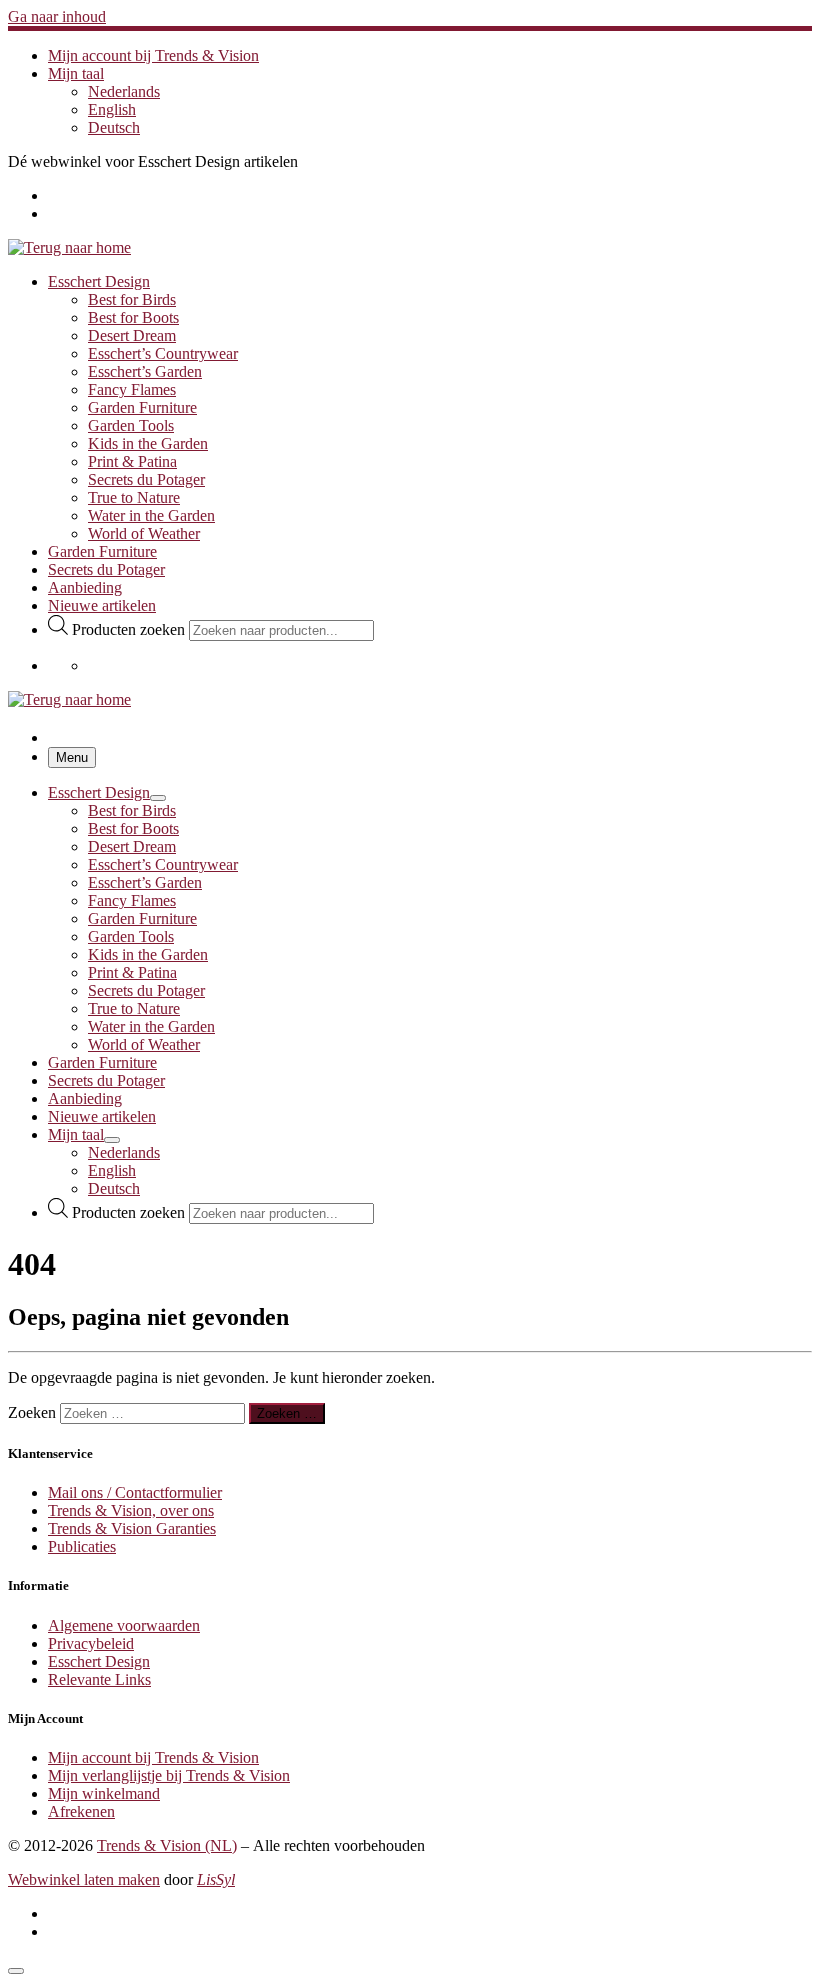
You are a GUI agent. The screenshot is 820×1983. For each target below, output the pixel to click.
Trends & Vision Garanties (132, 1528)
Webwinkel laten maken (84, 1879)
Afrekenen (81, 1811)
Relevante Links (99, 1679)
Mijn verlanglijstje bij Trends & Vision (169, 1775)
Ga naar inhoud (57, 16)
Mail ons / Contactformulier (135, 1492)
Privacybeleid (91, 1643)
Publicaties (82, 1546)
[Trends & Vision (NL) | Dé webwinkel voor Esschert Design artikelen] (69, 247)
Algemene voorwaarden (124, 1625)
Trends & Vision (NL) (167, 1845)
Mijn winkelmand (104, 1793)
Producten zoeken (130, 629)
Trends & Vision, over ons (131, 1510)
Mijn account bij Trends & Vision (153, 1757)
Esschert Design (99, 1661)
